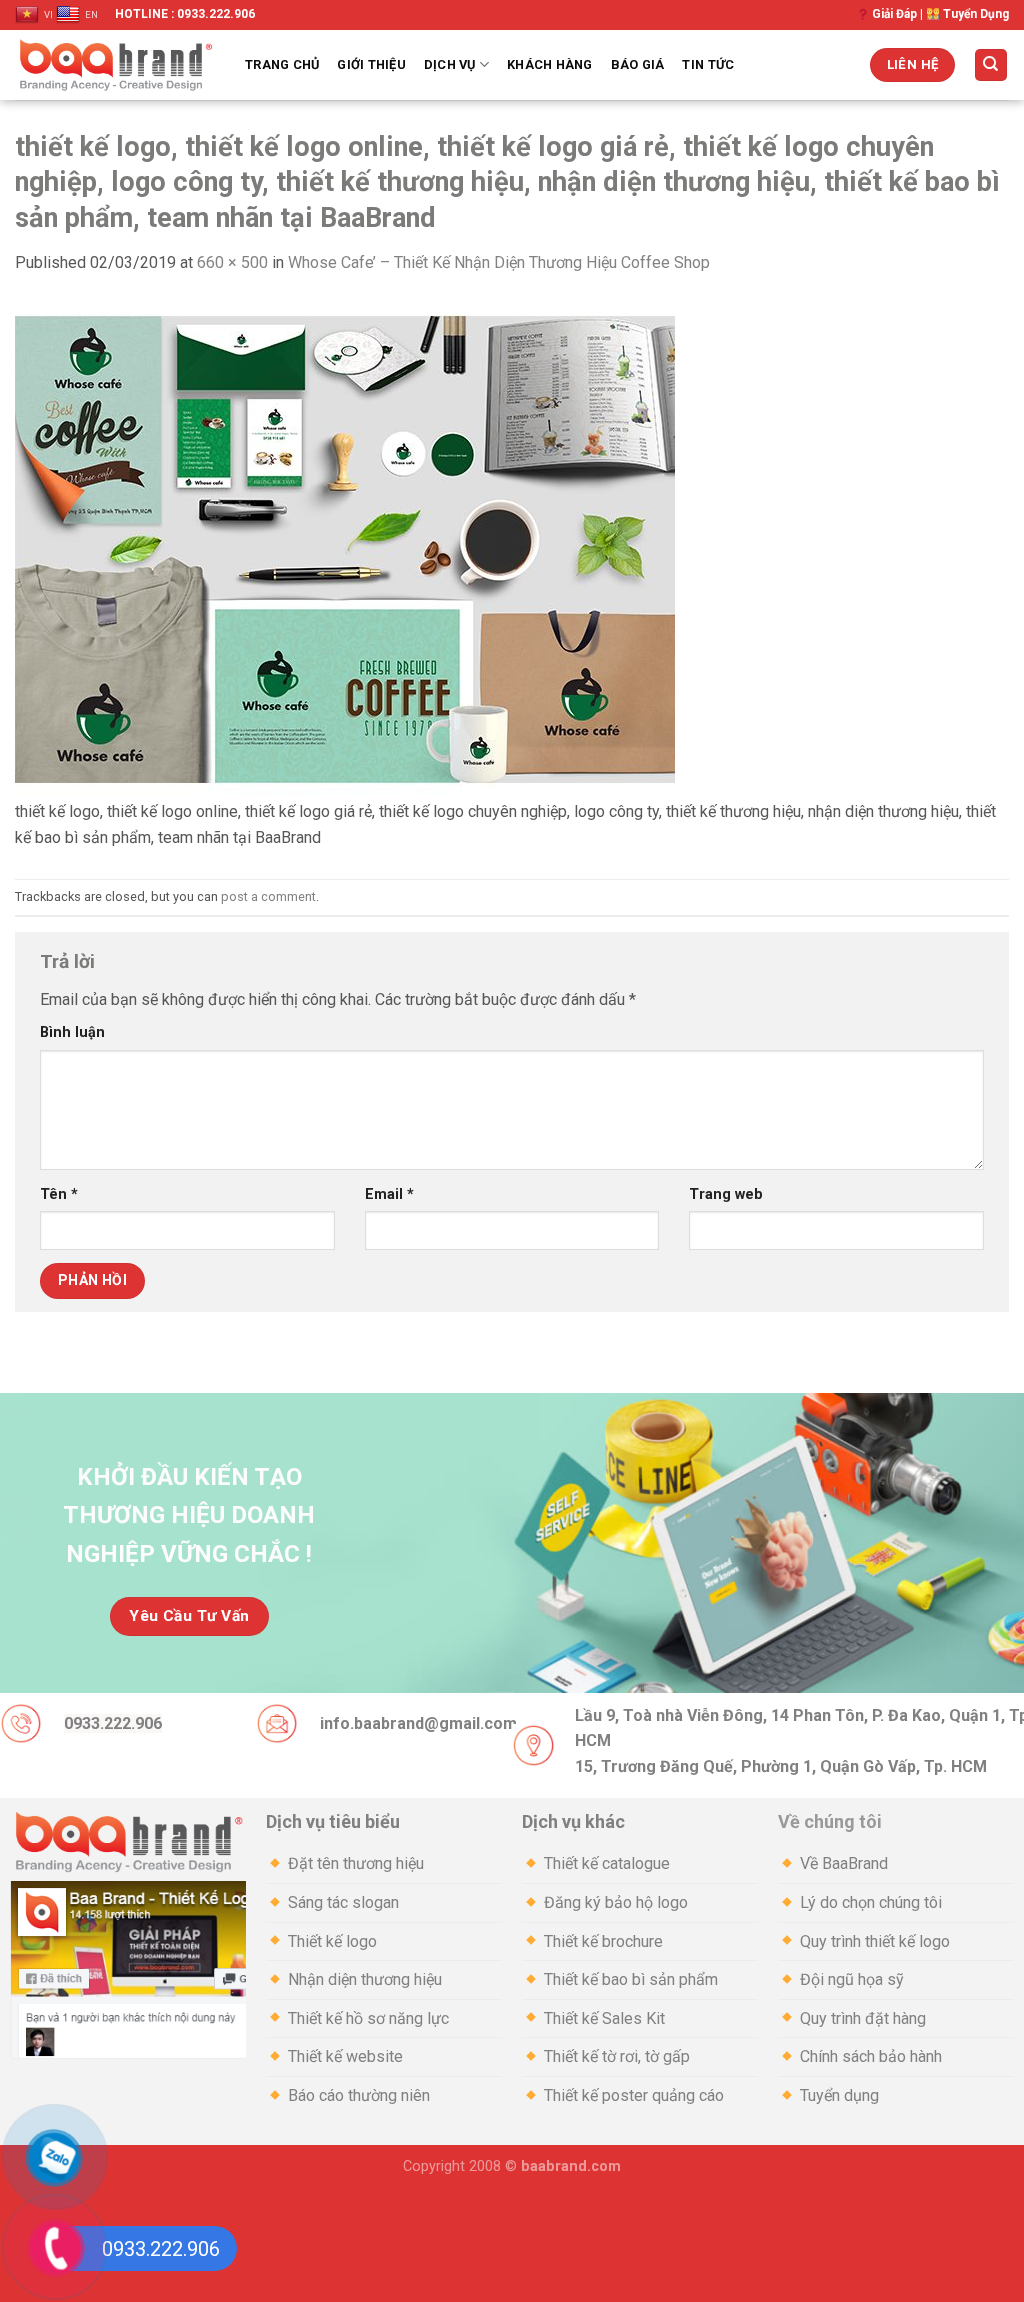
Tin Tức (708, 64)
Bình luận (72, 1032)
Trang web (726, 1194)
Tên (59, 1194)
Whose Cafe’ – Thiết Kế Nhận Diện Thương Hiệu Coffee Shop (499, 262)
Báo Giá (638, 64)
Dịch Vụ (450, 64)
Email (389, 1194)
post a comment (268, 896)
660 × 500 (232, 262)
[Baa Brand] (115, 65)
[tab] (384, 1822)
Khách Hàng (550, 64)
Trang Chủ (282, 64)
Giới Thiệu (371, 64)
